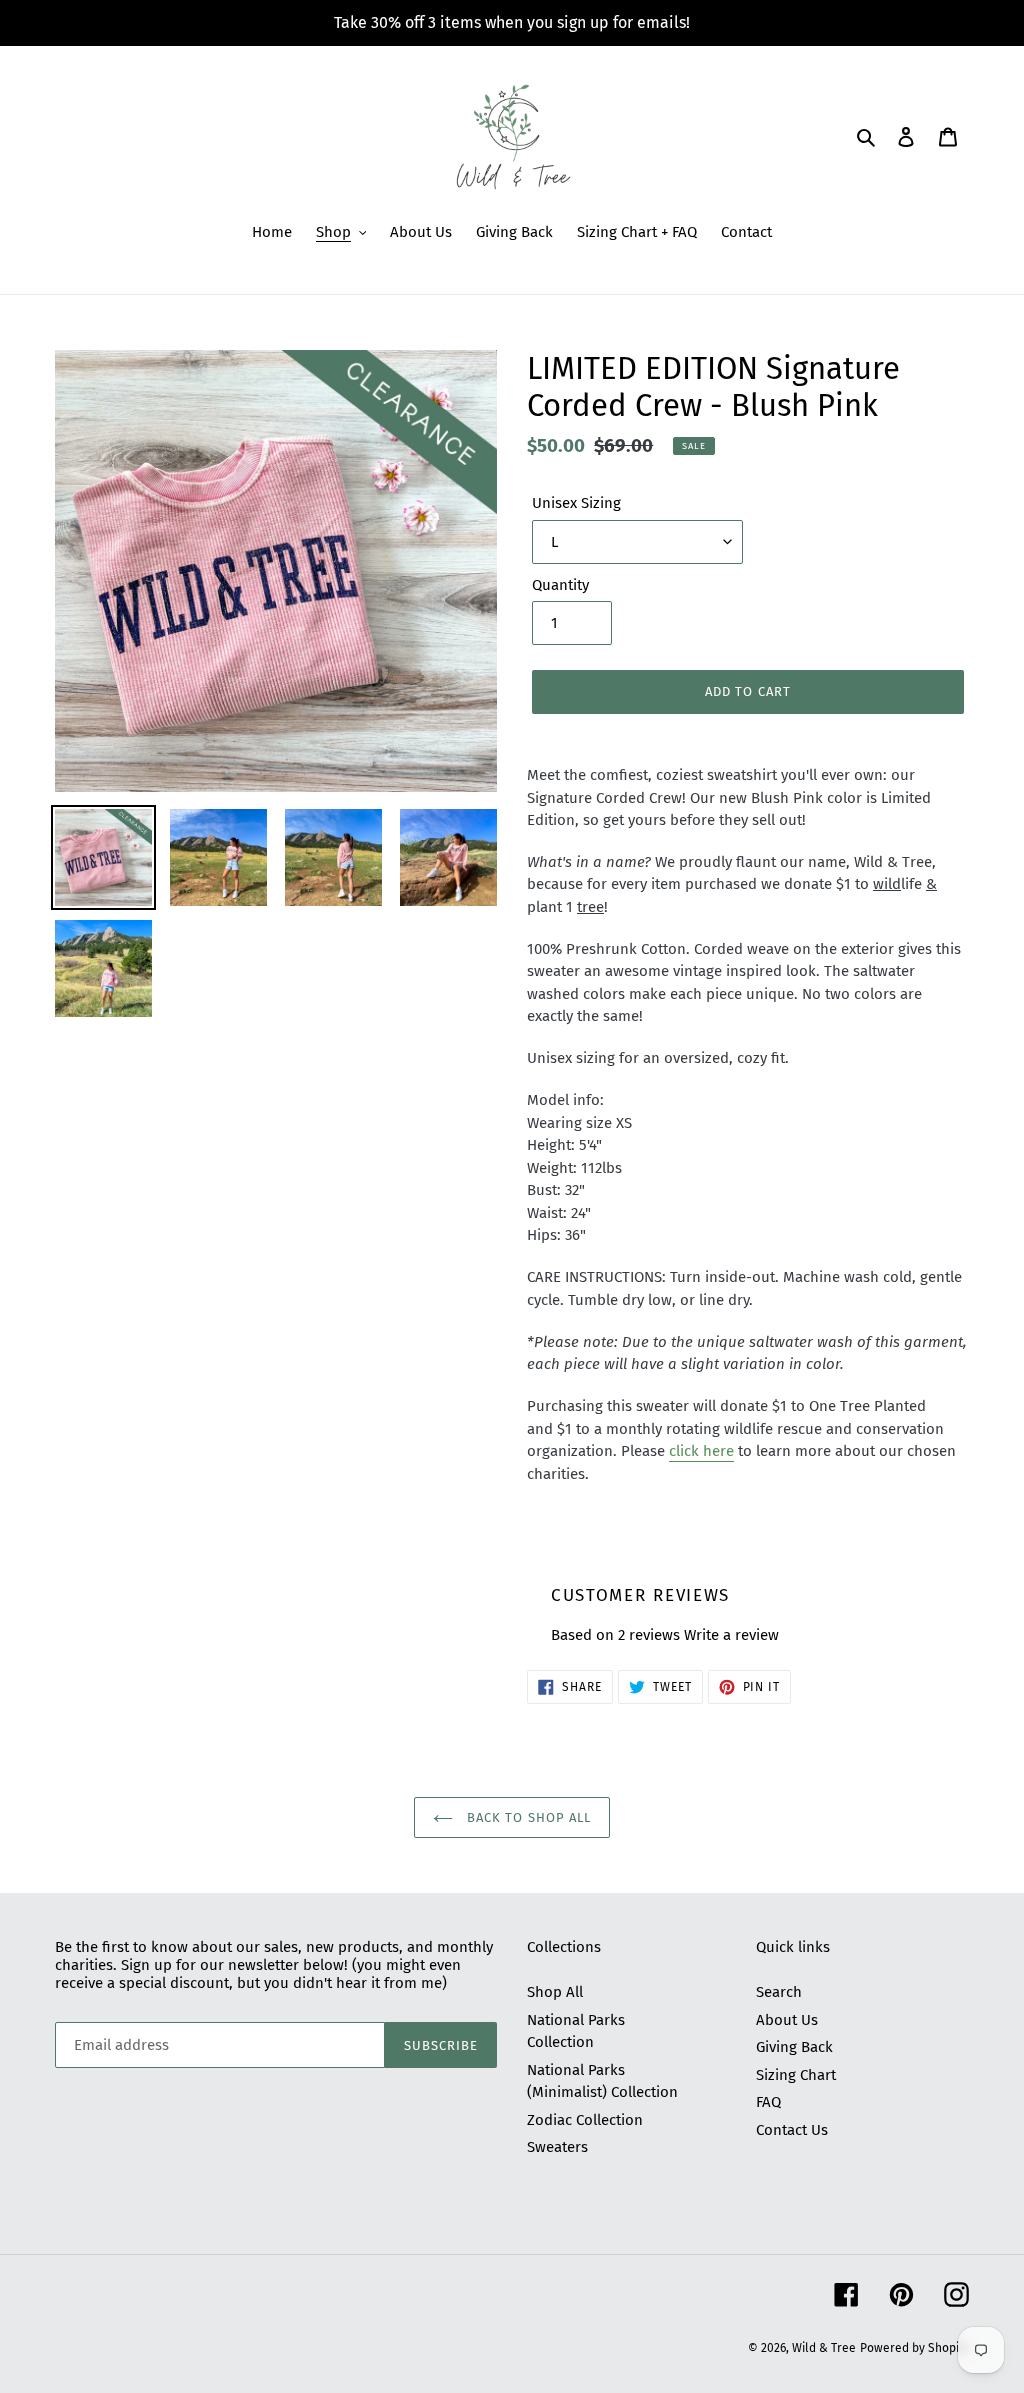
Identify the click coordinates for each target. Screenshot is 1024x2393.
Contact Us (792, 2130)
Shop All (555, 1992)
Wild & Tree (824, 2348)
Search (779, 1992)
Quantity (560, 585)
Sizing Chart (796, 2075)
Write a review (731, 1635)
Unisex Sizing (576, 503)
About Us (787, 2020)
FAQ (768, 2102)
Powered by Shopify (914, 2348)
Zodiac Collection (585, 2120)
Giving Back (794, 2047)
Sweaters (557, 2147)
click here (701, 1451)
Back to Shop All (527, 1817)
